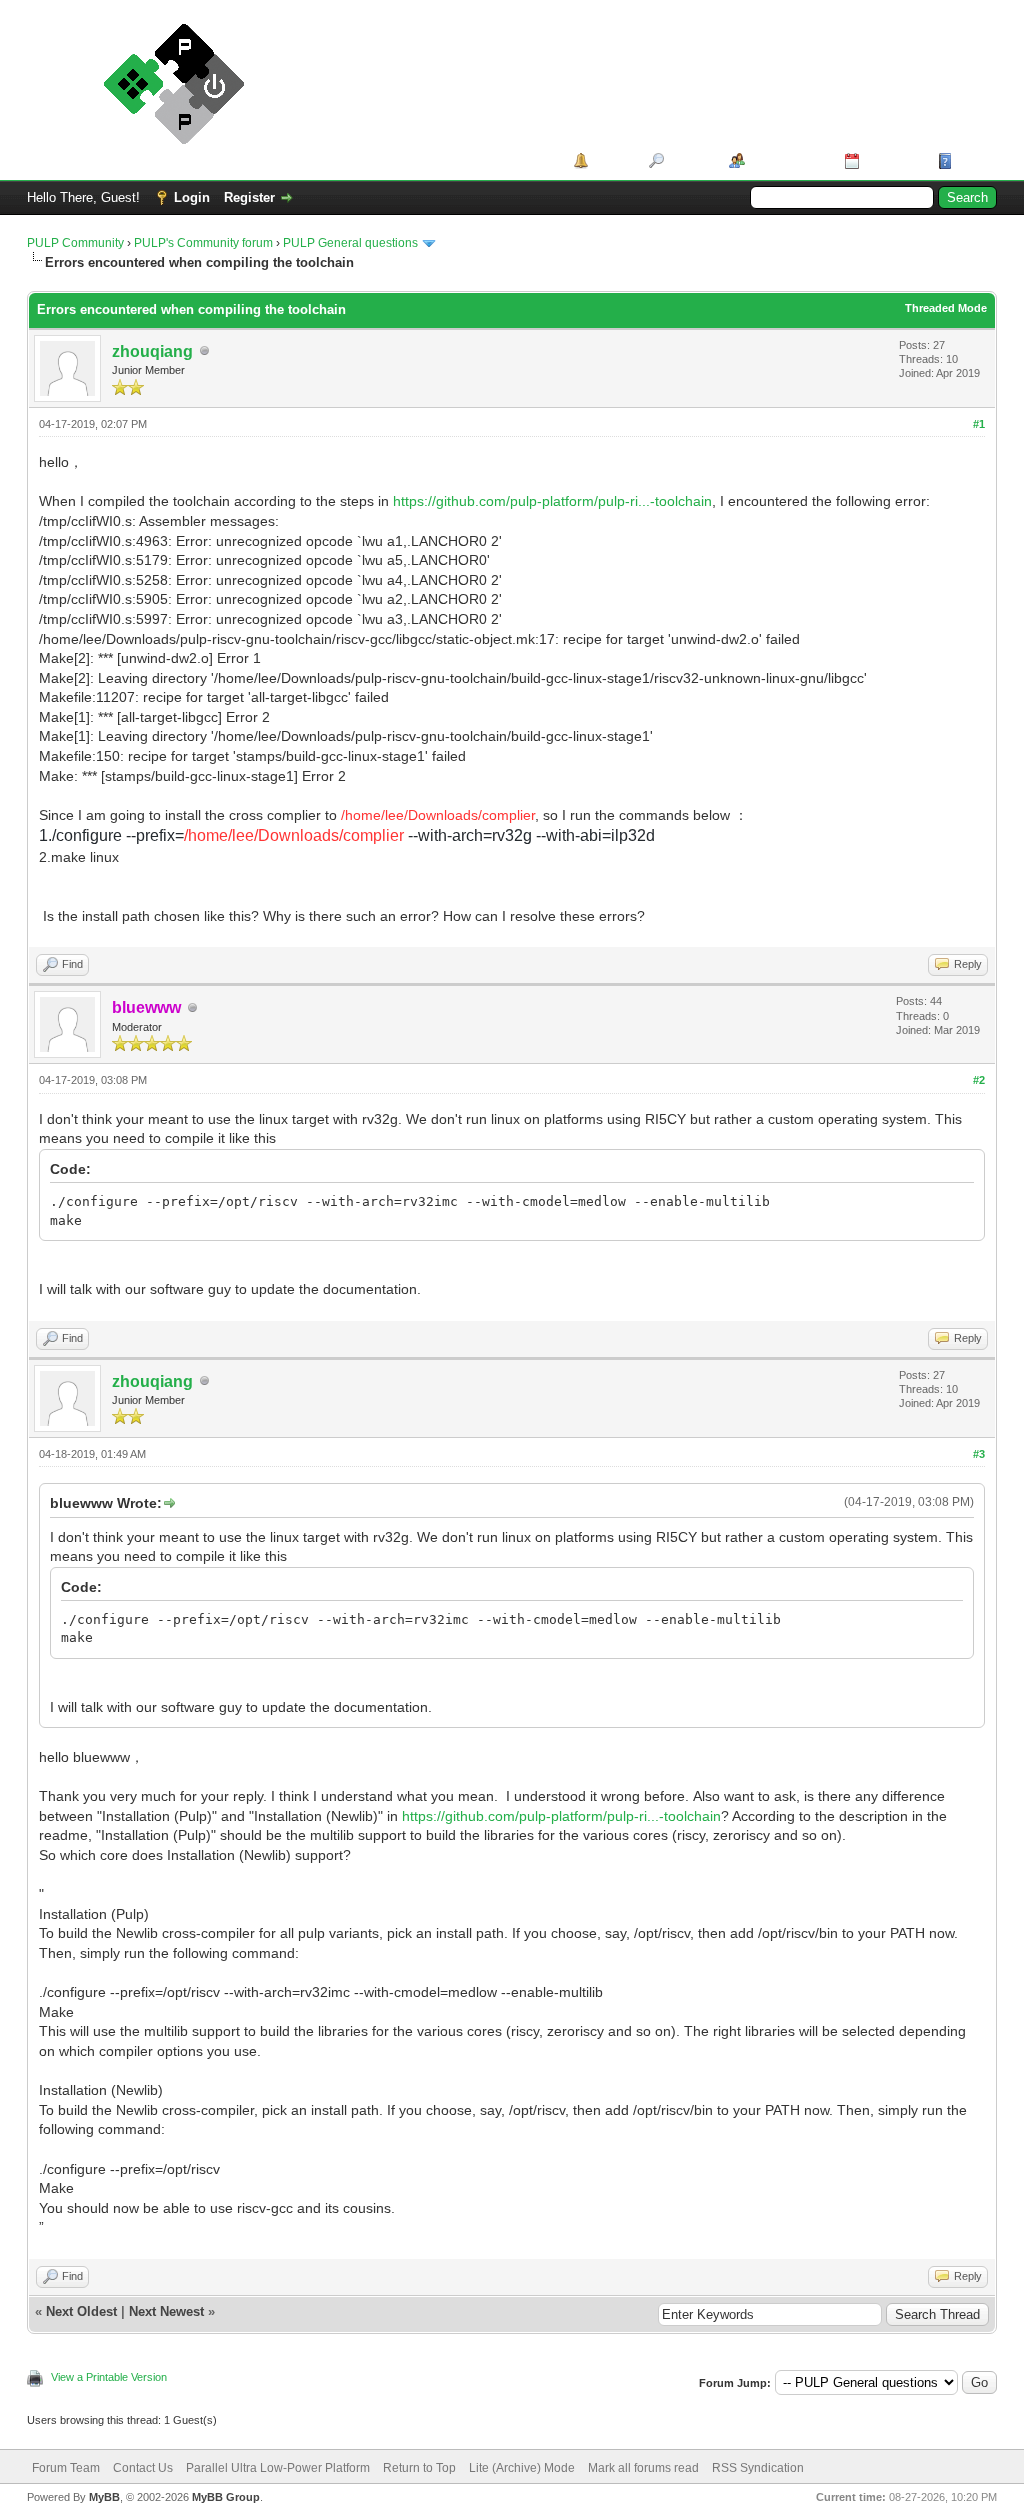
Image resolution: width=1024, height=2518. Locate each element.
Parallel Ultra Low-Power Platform (278, 2468)
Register (249, 197)
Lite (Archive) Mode (522, 2468)
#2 (979, 1080)
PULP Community (75, 243)
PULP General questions (350, 243)
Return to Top (419, 2468)
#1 (979, 424)
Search (689, 160)
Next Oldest (81, 2311)
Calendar (891, 160)
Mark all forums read (643, 2468)
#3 (979, 1454)
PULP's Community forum (203, 243)
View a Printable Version (109, 2377)
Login (192, 197)
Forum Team (66, 2468)
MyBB (104, 2497)
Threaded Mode (946, 308)
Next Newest (166, 2311)
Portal (611, 160)
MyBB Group (226, 2497)
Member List (787, 160)
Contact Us (143, 2468)
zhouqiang (152, 351)
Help (971, 160)
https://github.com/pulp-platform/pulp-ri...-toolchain (552, 501)
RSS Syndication (758, 2468)
